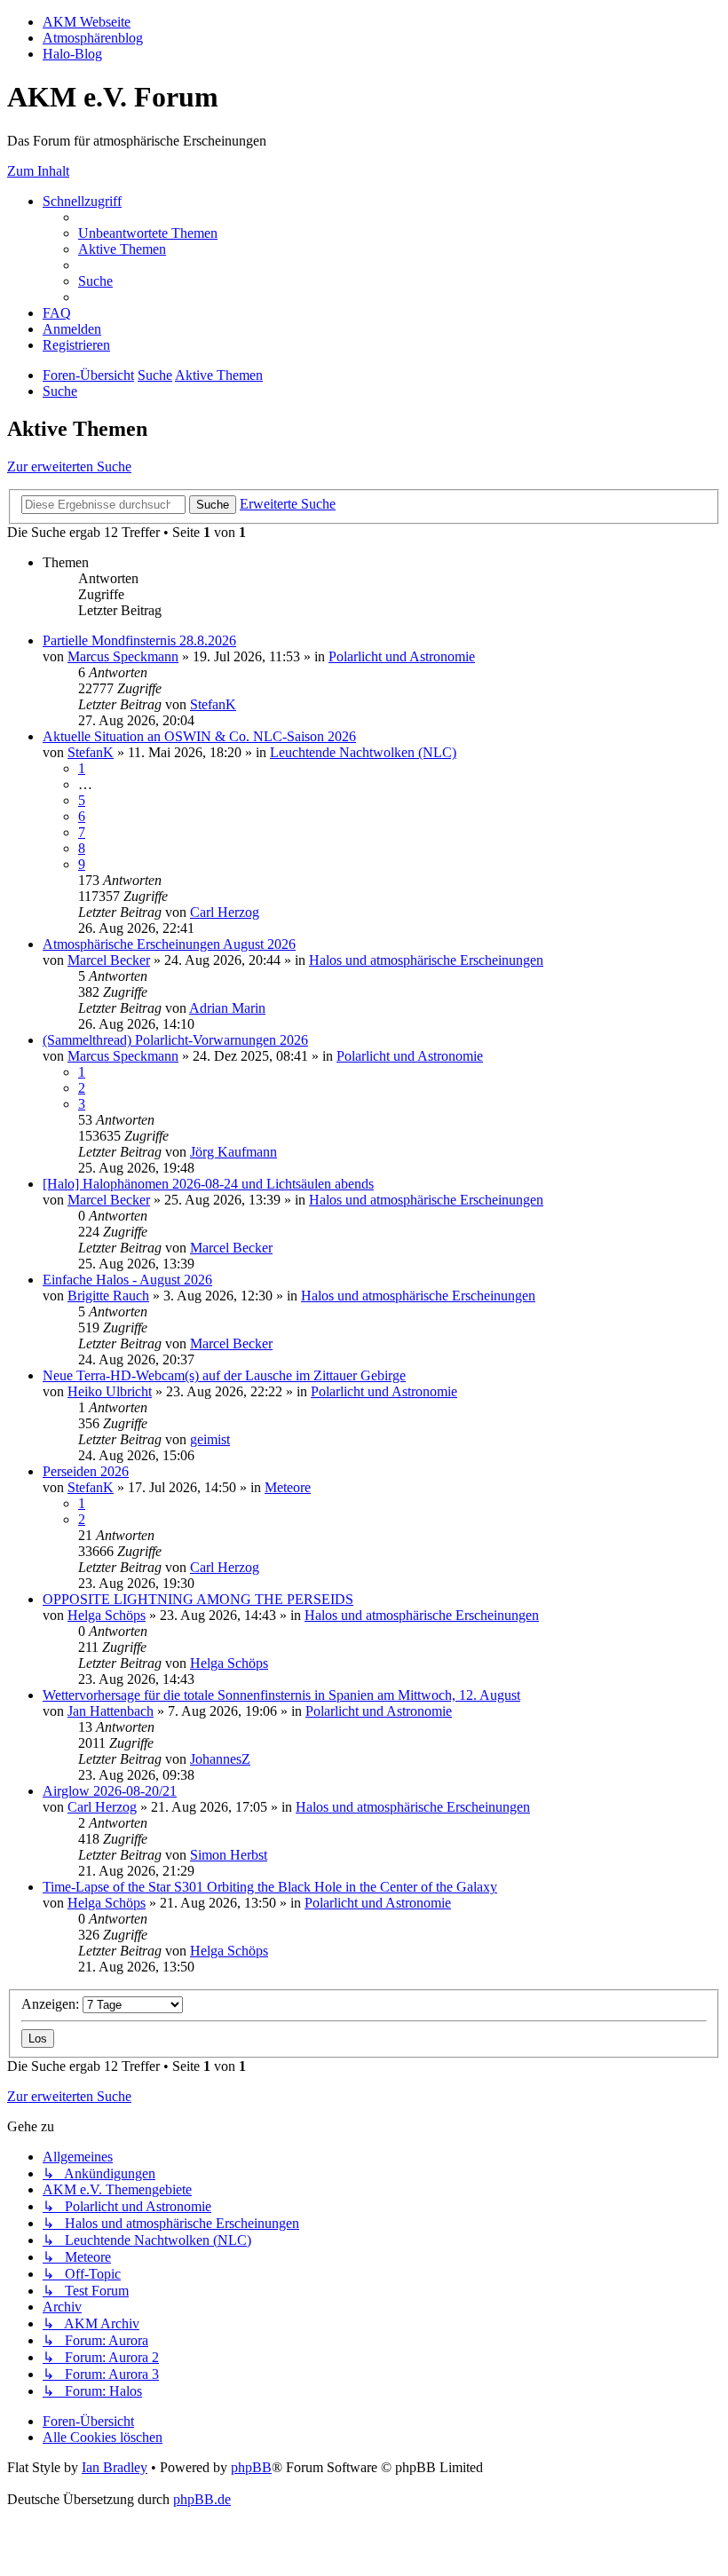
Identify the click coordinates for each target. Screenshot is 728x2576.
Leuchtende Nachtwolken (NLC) (363, 752)
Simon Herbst (229, 1855)
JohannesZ (220, 1759)
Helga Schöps (107, 1615)
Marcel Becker (109, 960)
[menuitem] (148, 233)
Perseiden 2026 (86, 1471)
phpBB (251, 2467)
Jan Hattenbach (111, 1711)
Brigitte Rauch (108, 1296)
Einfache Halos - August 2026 (127, 1280)
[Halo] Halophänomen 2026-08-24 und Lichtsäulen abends (208, 1184)
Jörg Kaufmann (233, 1152)
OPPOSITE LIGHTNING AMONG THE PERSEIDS (198, 1599)
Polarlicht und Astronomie (402, 656)
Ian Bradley (115, 2467)
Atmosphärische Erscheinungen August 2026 (169, 944)
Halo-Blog (72, 54)
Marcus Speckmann (123, 656)
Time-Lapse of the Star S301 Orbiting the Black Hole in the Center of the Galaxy (270, 1887)
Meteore (288, 1487)
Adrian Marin (227, 1008)
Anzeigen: (52, 2004)
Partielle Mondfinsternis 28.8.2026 (139, 640)
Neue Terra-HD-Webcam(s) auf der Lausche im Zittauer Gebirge (224, 1375)
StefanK (213, 704)
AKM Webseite (87, 22)
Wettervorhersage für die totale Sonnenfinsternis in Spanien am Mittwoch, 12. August (281, 1695)
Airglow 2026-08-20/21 (110, 1791)
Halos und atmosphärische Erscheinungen (426, 960)
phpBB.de (202, 2499)
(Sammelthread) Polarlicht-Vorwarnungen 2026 (175, 1040)
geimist (210, 1439)
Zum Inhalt (38, 171)
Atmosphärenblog (93, 38)
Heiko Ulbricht (110, 1391)
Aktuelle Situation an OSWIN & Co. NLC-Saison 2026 (199, 736)
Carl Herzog (225, 912)
